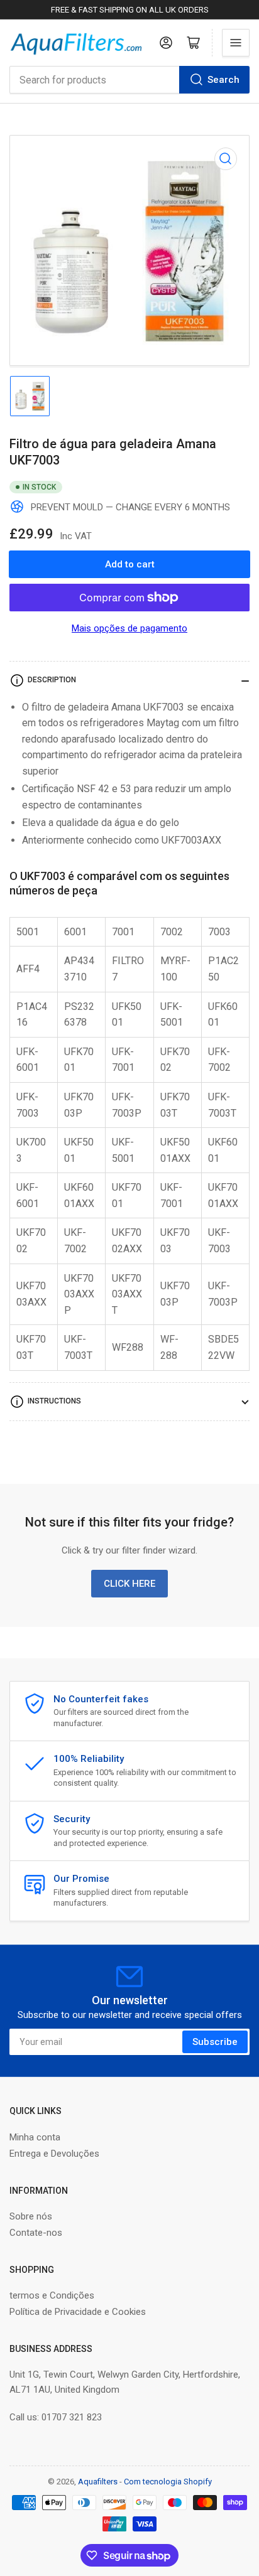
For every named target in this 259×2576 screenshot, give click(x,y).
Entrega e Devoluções (54, 2154)
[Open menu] (236, 43)
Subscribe (215, 2042)
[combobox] (129, 80)
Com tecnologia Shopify (168, 2482)
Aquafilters (98, 2482)
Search (223, 80)
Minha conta (35, 2137)
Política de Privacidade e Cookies (78, 2312)
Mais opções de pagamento (129, 628)
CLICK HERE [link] (129, 1584)
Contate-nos (36, 2233)
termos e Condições (52, 2295)
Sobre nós (31, 2216)
